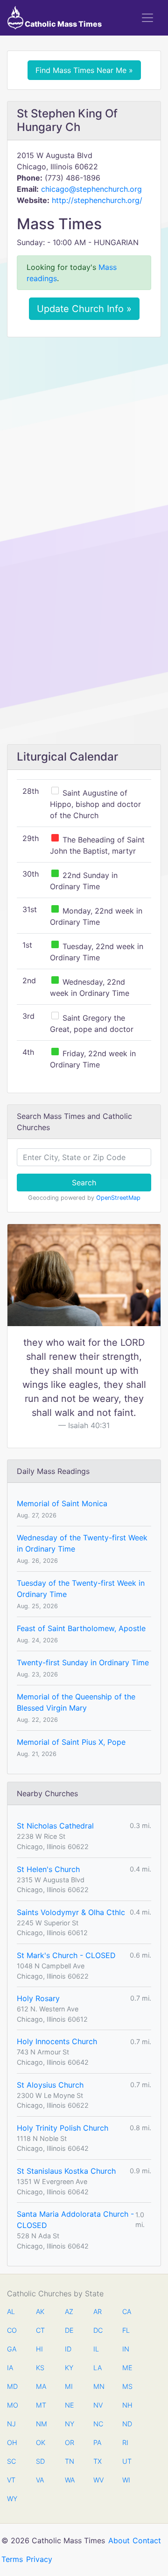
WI (126, 2480)
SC (11, 2461)
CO (12, 2330)
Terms (12, 2559)
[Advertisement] (84, 433)
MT (41, 2405)
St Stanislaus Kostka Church (66, 2171)
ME (127, 2368)
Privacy (39, 2559)
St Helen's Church (48, 1869)
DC (98, 2330)
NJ (11, 2424)
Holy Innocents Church (57, 2041)
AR (98, 2311)
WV (98, 2480)
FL (126, 2330)
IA (10, 2368)
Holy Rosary (38, 1998)
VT (11, 2480)
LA (98, 2368)
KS (40, 2368)
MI (69, 2386)
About (119, 2540)
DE (69, 2330)
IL (96, 2349)
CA (127, 2311)
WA (70, 2480)
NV (98, 2405)
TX (98, 2461)
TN (70, 2461)
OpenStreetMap (118, 1198)
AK (40, 2311)
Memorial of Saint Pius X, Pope (71, 1742)
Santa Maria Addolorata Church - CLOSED (75, 2220)
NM (41, 2424)
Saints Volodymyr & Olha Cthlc (71, 1912)
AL (11, 2311)
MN (98, 2386)
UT (127, 2461)
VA (40, 2480)
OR (70, 2442)
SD (40, 2461)
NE (70, 2405)
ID (68, 2349)
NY (70, 2424)
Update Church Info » (84, 309)
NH (127, 2405)
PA (97, 2442)
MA (41, 2386)
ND (127, 2424)
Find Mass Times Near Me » (84, 70)
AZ (69, 2311)
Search (84, 1183)
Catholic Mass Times (63, 24)
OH (12, 2442)
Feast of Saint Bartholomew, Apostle (81, 1628)
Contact (147, 2540)
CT (40, 2330)
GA (12, 2349)
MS (127, 2386)
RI (125, 2442)
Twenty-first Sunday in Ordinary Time (83, 1662)
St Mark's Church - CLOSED (66, 1955)
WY (12, 2499)
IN (126, 2349)
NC (98, 2424)
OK (41, 2442)
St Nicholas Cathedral (55, 1826)
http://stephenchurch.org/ (97, 200)
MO (12, 2405)
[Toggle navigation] (147, 18)
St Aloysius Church (50, 2085)
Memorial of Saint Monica (62, 1503)
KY (69, 2368)
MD (12, 2386)
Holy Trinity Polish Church (63, 2128)
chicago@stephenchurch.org (91, 189)
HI (39, 2349)
